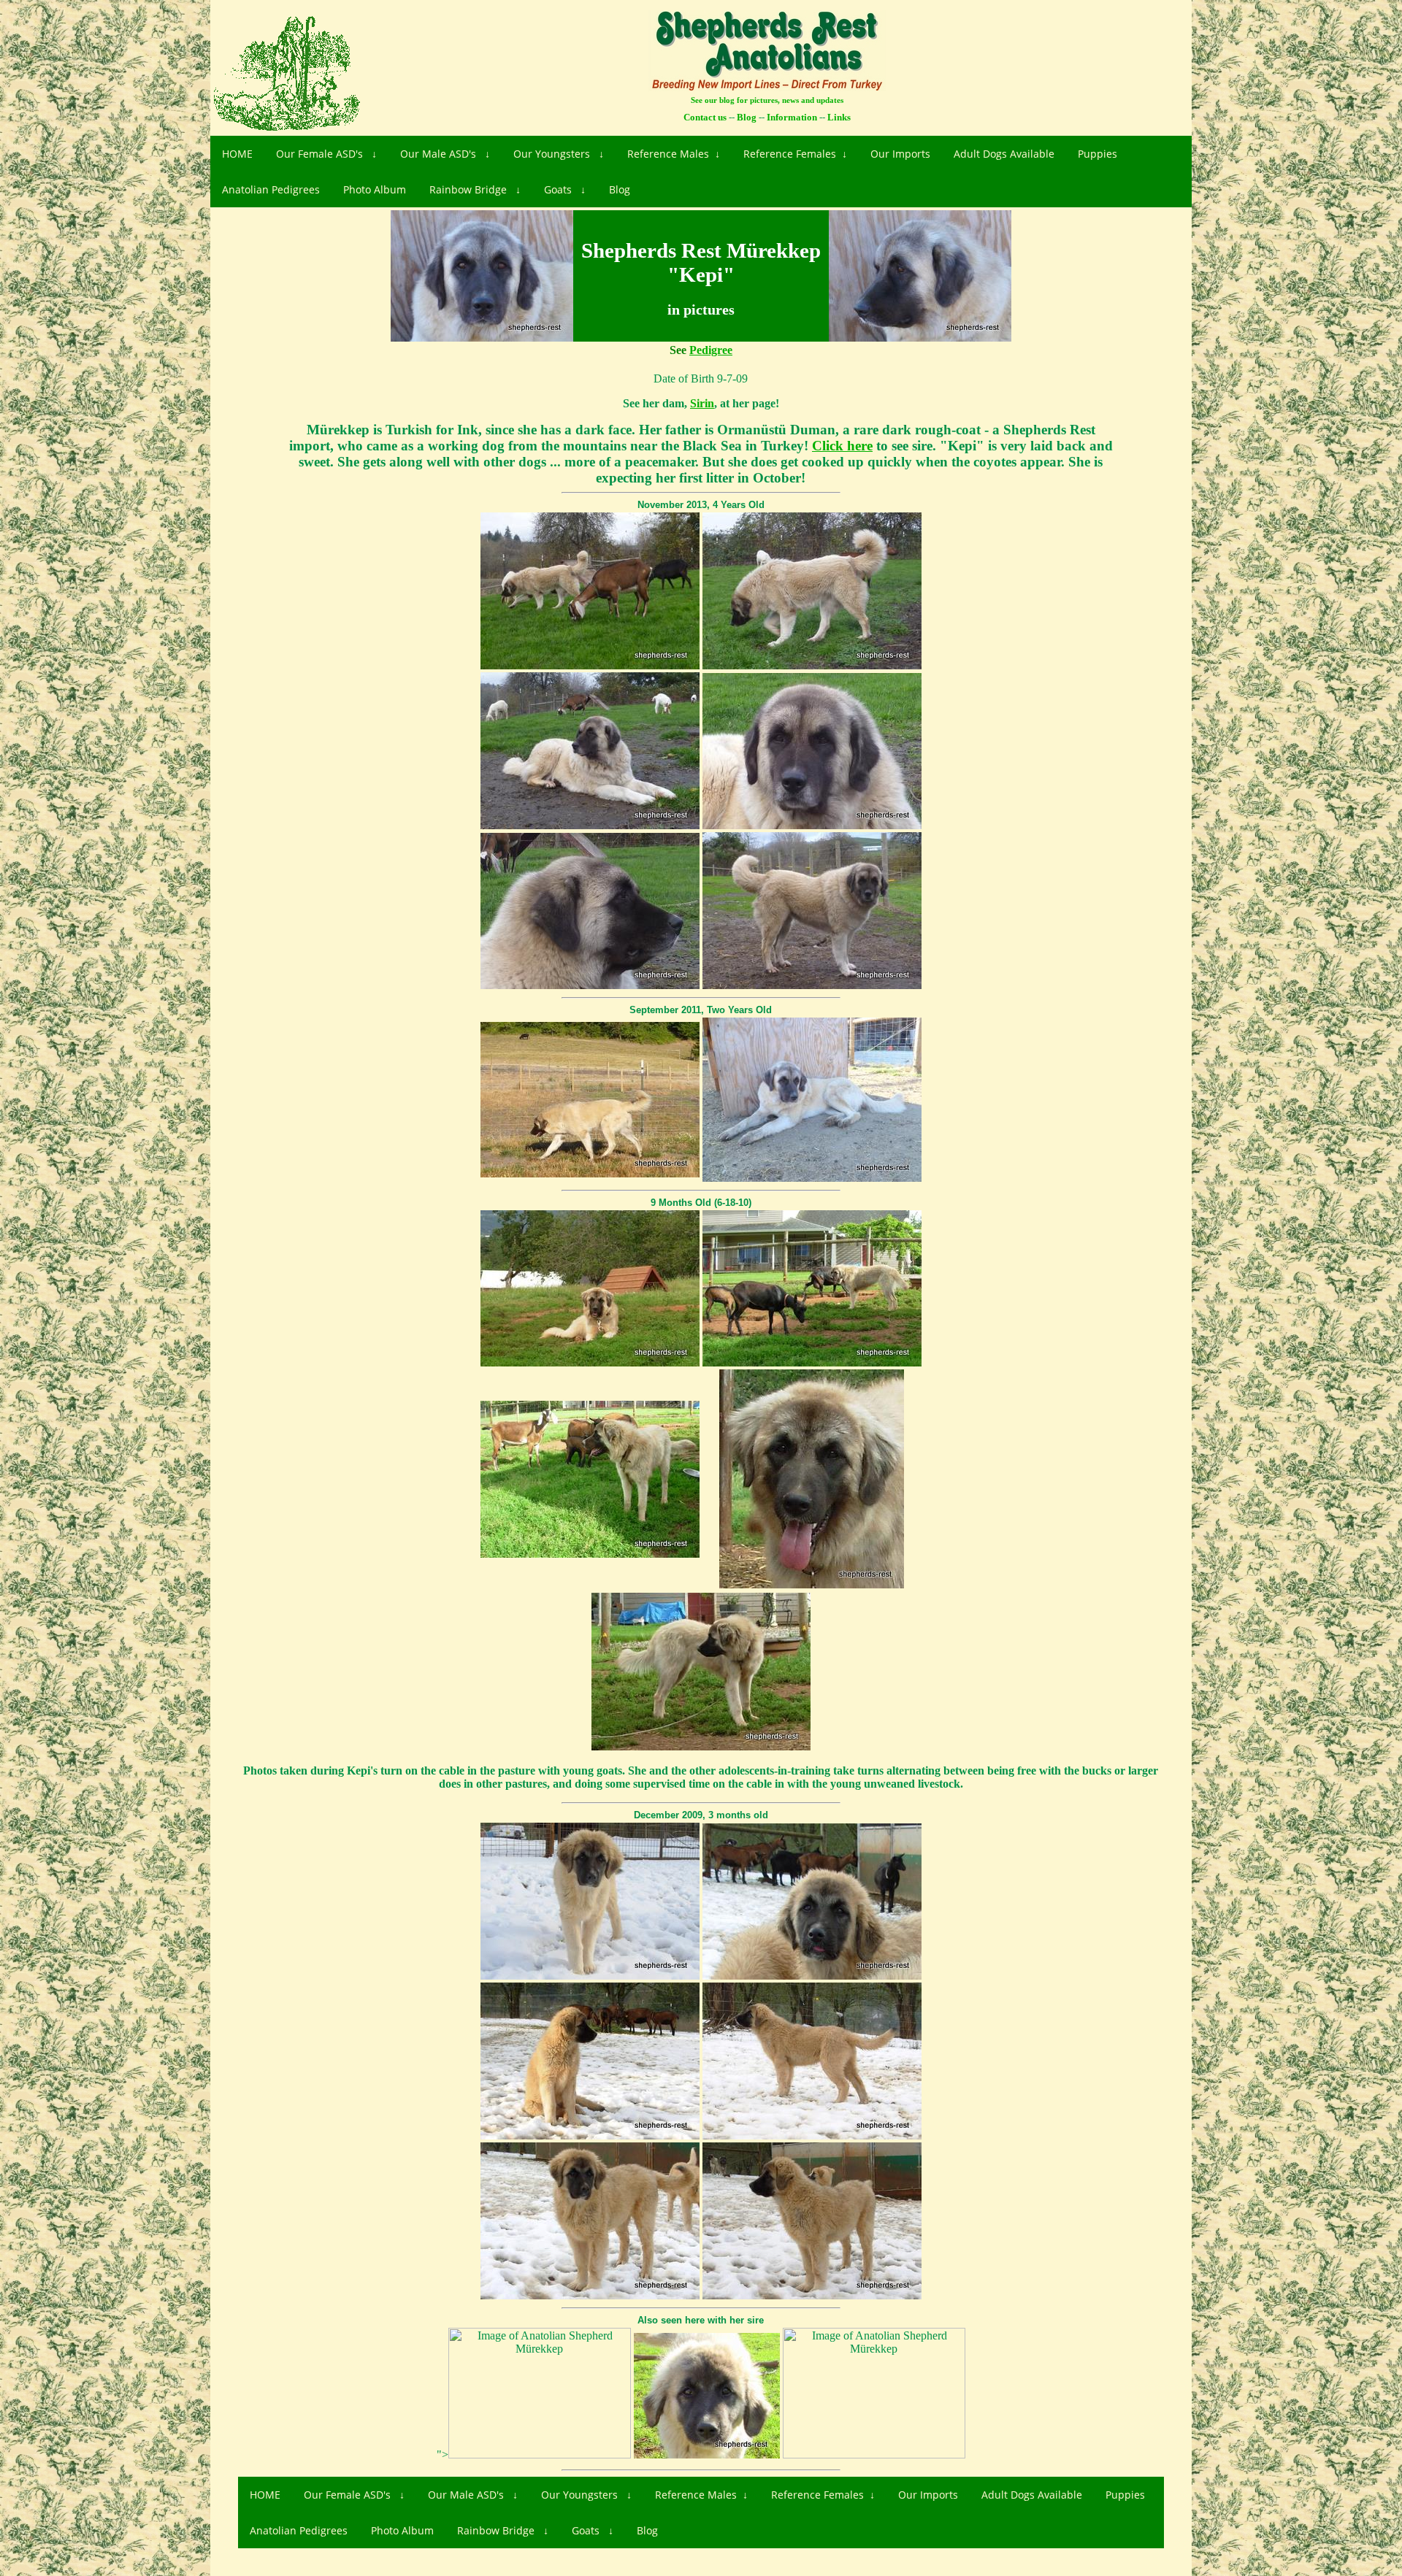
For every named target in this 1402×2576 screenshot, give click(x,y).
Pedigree (711, 350)
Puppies (1098, 154)
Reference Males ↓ (674, 154)
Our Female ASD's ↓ (326, 154)
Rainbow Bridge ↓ (475, 189)
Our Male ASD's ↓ (445, 154)
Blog (620, 189)
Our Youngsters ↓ (559, 154)
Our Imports (900, 154)
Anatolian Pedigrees (271, 189)
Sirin (702, 403)
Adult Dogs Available (1004, 154)
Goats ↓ (565, 189)
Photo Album (375, 189)
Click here (842, 446)
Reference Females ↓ (795, 154)
